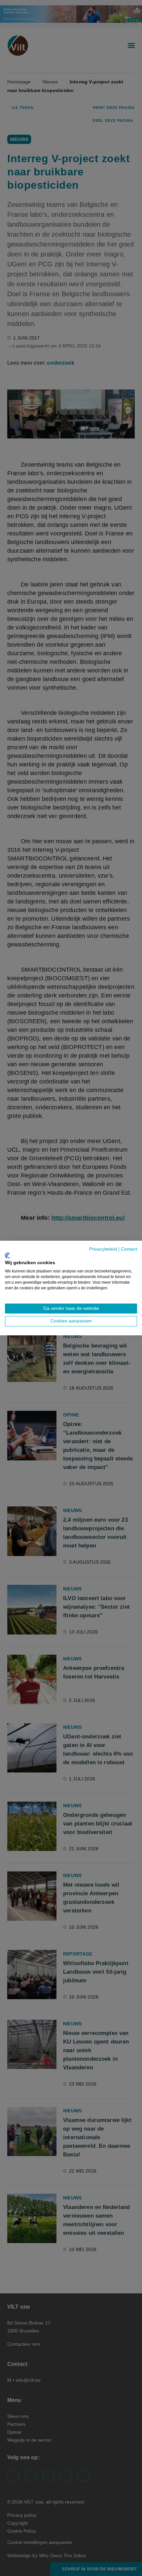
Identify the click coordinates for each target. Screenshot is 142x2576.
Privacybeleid (103, 1249)
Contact (129, 1249)
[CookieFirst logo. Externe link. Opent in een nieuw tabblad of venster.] (7, 1256)
